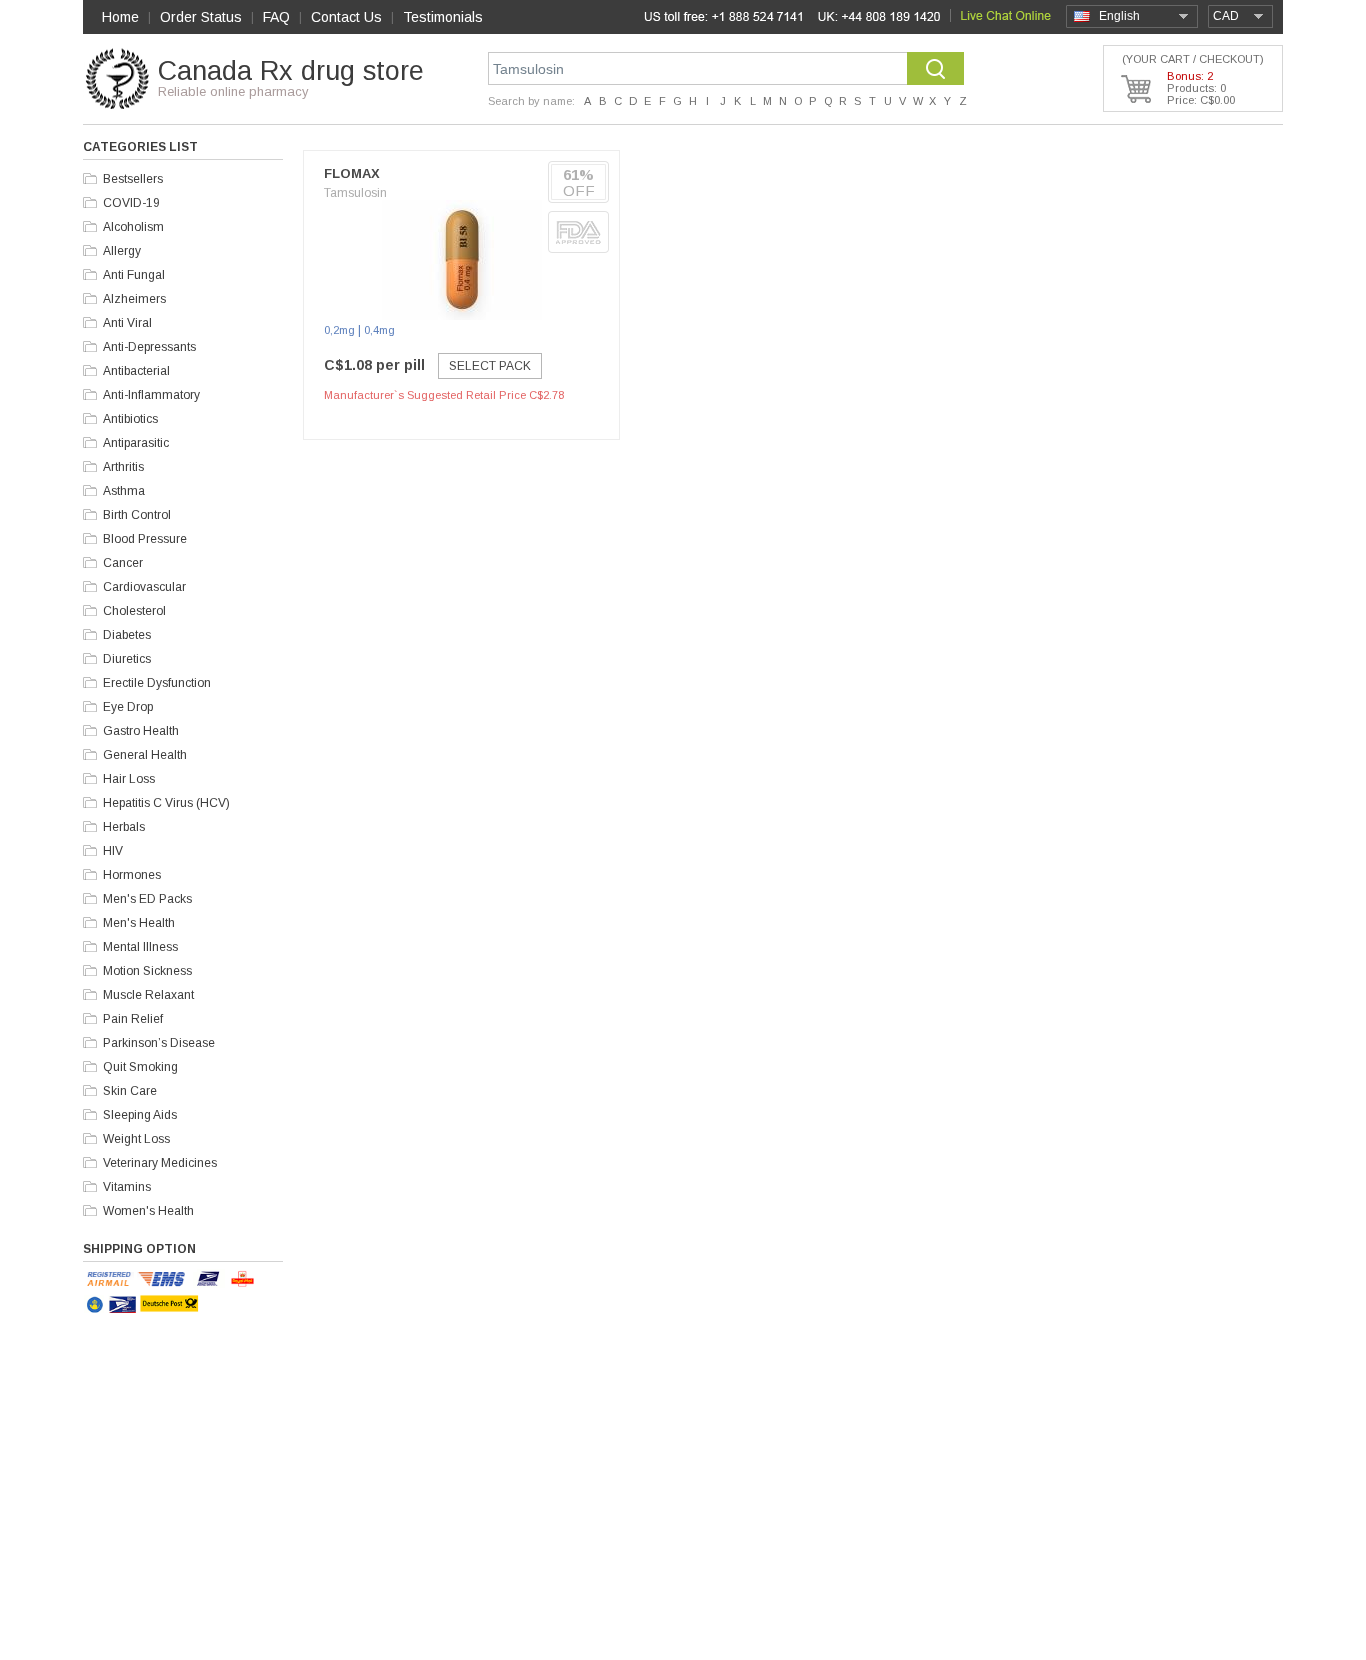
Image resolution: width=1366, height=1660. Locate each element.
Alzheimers (134, 299)
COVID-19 (131, 203)
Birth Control (137, 515)
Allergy (122, 251)
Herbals (124, 827)
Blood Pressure (145, 539)
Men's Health (139, 923)
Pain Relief (133, 1019)
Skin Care (130, 1091)
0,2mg (339, 330)
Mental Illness (140, 947)
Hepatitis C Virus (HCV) (166, 803)
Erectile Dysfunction (157, 683)
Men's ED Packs (147, 899)
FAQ (276, 17)
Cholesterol (134, 611)
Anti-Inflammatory (151, 395)
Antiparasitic (136, 443)
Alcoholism (133, 227)
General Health (145, 755)
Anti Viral (127, 323)
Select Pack (490, 366)
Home (120, 17)
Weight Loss (136, 1139)
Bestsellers (133, 179)
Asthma (124, 491)
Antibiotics (130, 419)
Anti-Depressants (149, 347)
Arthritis (123, 467)
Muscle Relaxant (148, 995)
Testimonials (443, 17)
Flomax (352, 173)
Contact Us (346, 17)
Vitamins (127, 1187)
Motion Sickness (147, 971)
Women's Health (148, 1211)
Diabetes (127, 635)
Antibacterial (136, 371)
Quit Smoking (140, 1067)
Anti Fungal (134, 275)
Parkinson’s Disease (159, 1043)
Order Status (201, 17)
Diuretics (127, 659)
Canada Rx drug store (291, 71)
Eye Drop (128, 707)
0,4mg (379, 330)
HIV (113, 851)
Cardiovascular (144, 587)
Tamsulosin (355, 193)
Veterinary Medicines (160, 1163)
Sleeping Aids (140, 1115)
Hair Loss (129, 779)
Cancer (123, 563)
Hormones (132, 875)
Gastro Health (141, 731)
